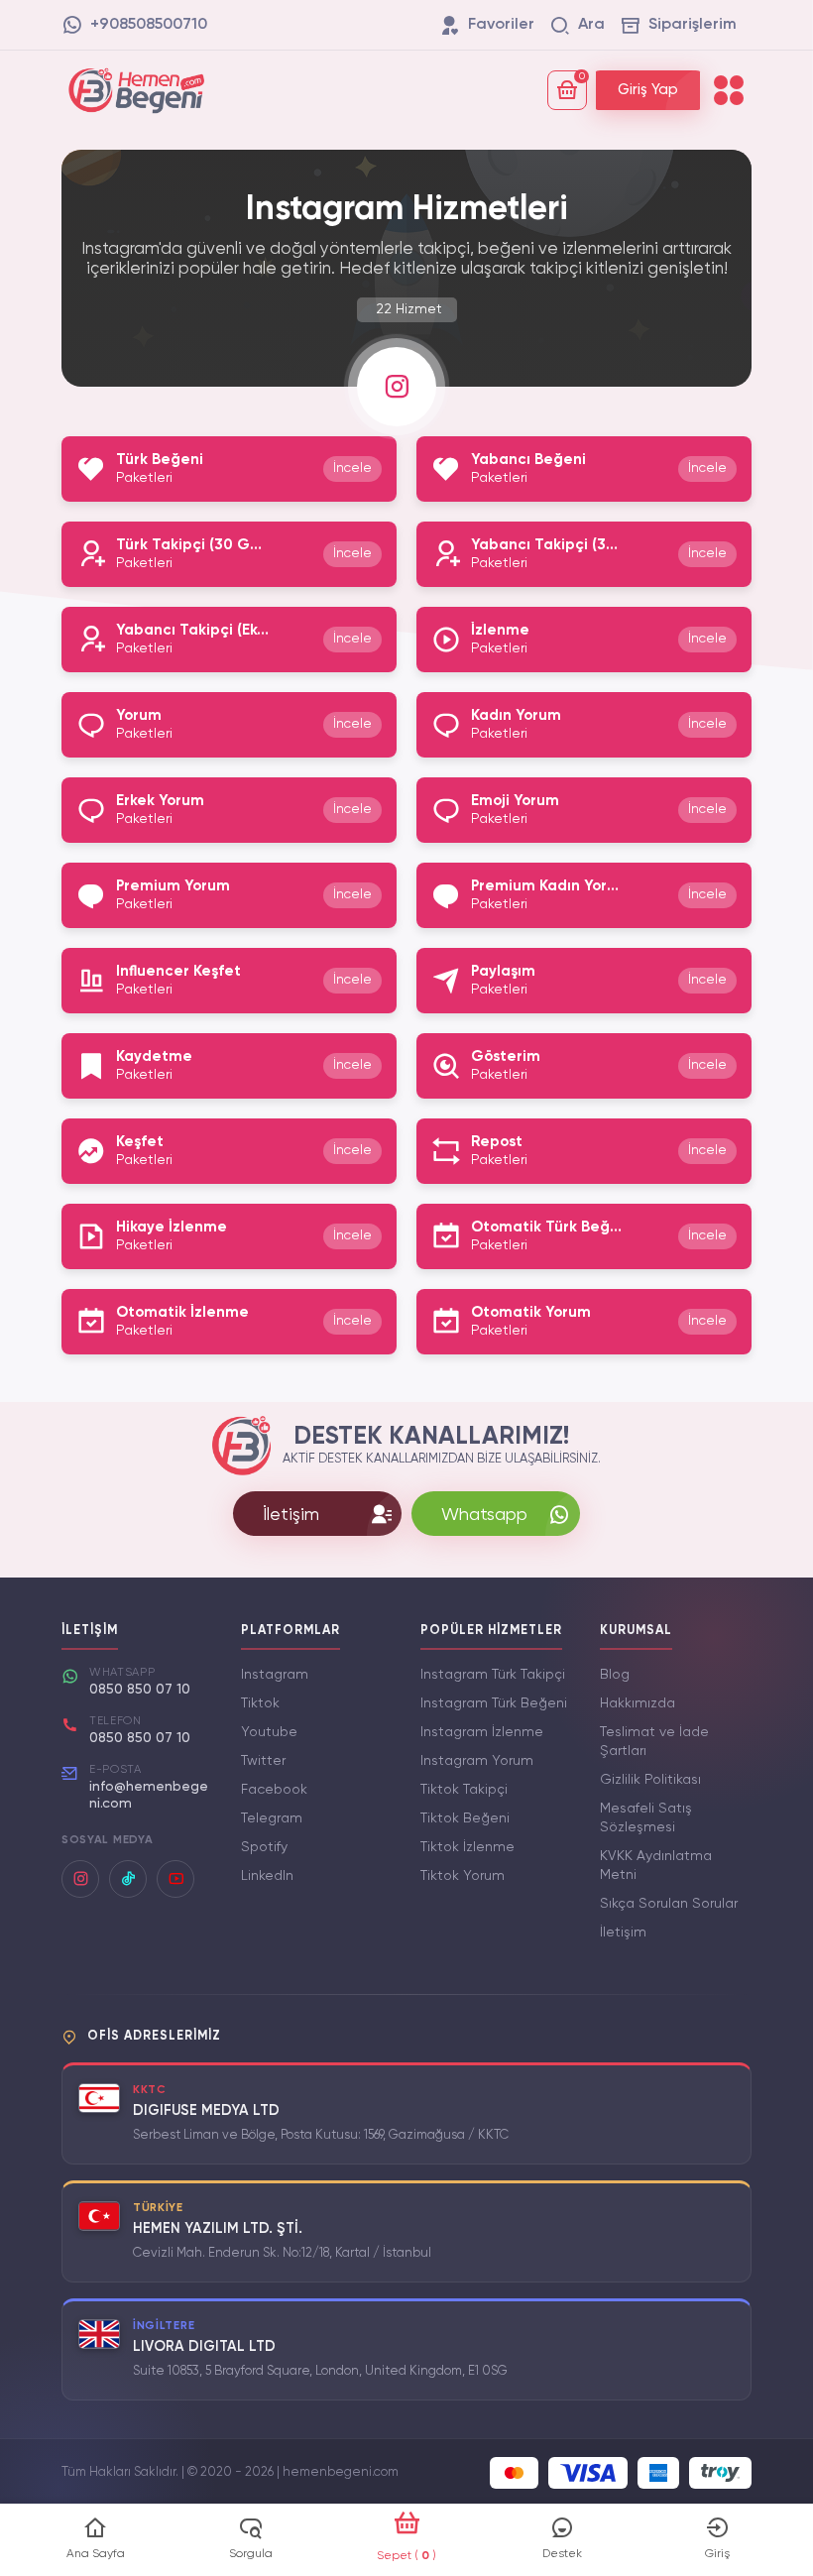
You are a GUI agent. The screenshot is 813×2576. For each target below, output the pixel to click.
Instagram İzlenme (482, 1732)
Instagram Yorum (477, 1761)
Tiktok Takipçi (464, 1790)
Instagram (275, 1675)
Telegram (272, 1818)
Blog (615, 1675)
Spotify (264, 1847)
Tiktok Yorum (463, 1876)
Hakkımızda (638, 1703)
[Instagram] (80, 1879)
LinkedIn (267, 1876)
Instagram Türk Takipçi (493, 1675)
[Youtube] (175, 1879)
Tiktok (260, 1703)
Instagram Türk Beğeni (494, 1703)
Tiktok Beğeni (465, 1818)
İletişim (623, 1932)
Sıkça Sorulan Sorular (669, 1904)
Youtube (269, 1732)
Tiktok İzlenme (467, 1847)
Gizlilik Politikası (650, 1780)
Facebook (274, 1790)
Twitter (263, 1761)
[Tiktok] (128, 1879)
